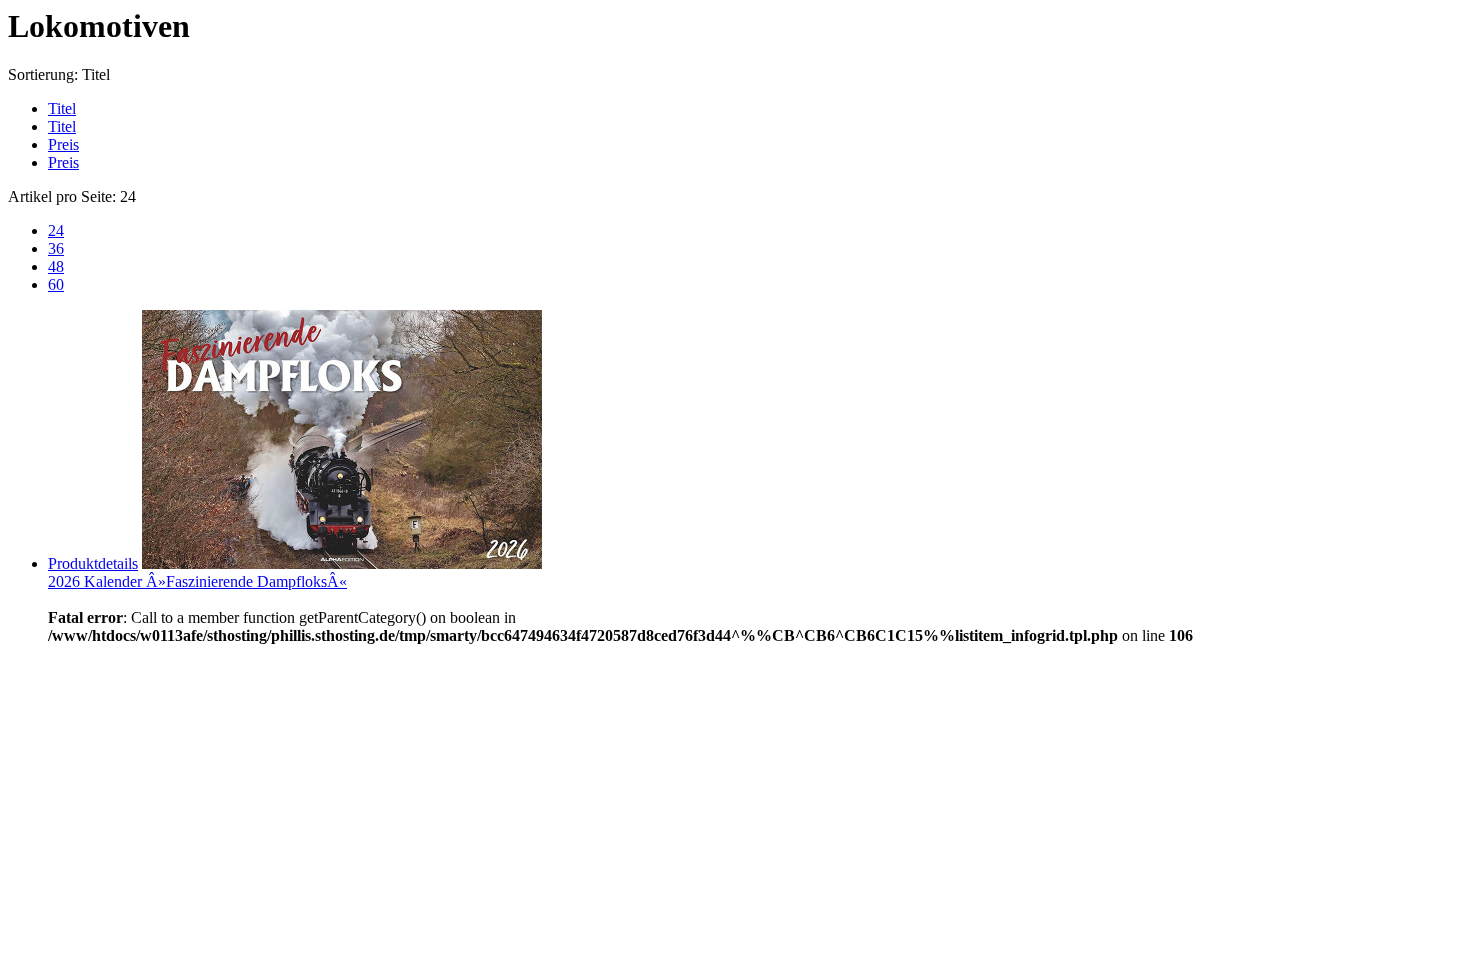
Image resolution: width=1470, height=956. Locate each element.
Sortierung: (43, 74)
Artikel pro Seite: (62, 196)
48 (56, 266)
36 (56, 248)
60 (56, 284)
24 (56, 230)
